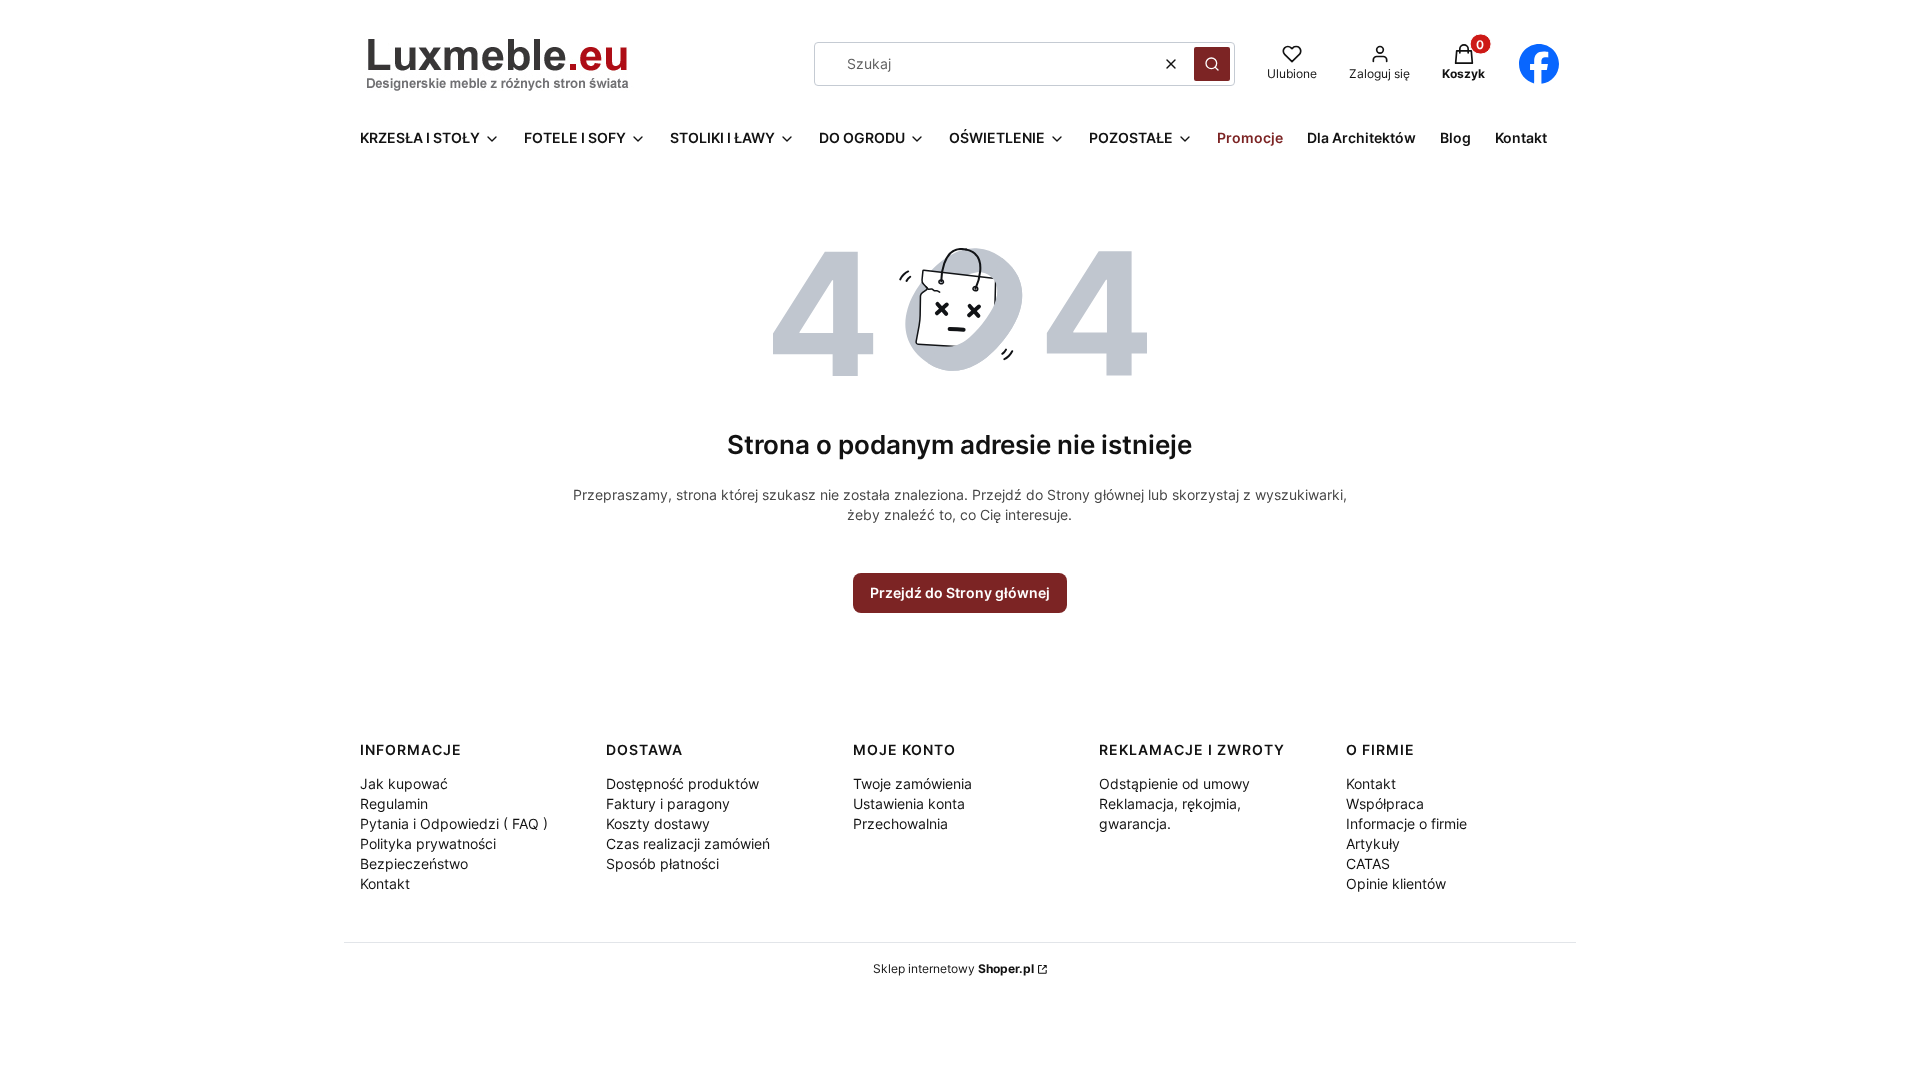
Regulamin (394, 803)
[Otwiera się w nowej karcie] (1538, 64)
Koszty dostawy (658, 823)
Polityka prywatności (428, 843)
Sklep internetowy (953, 968)
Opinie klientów (1396, 883)
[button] (1212, 64)
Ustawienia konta (909, 803)
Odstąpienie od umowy (1174, 783)
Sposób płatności (662, 863)
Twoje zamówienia (912, 783)
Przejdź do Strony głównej (960, 592)
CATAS (1368, 863)
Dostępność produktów (682, 783)
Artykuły (1373, 843)
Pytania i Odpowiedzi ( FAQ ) (454, 823)
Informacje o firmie (1406, 823)
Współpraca (1385, 803)
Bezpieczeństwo (414, 863)
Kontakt (385, 883)
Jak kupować (404, 783)
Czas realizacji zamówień (688, 843)
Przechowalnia (900, 823)
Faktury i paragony (668, 803)
